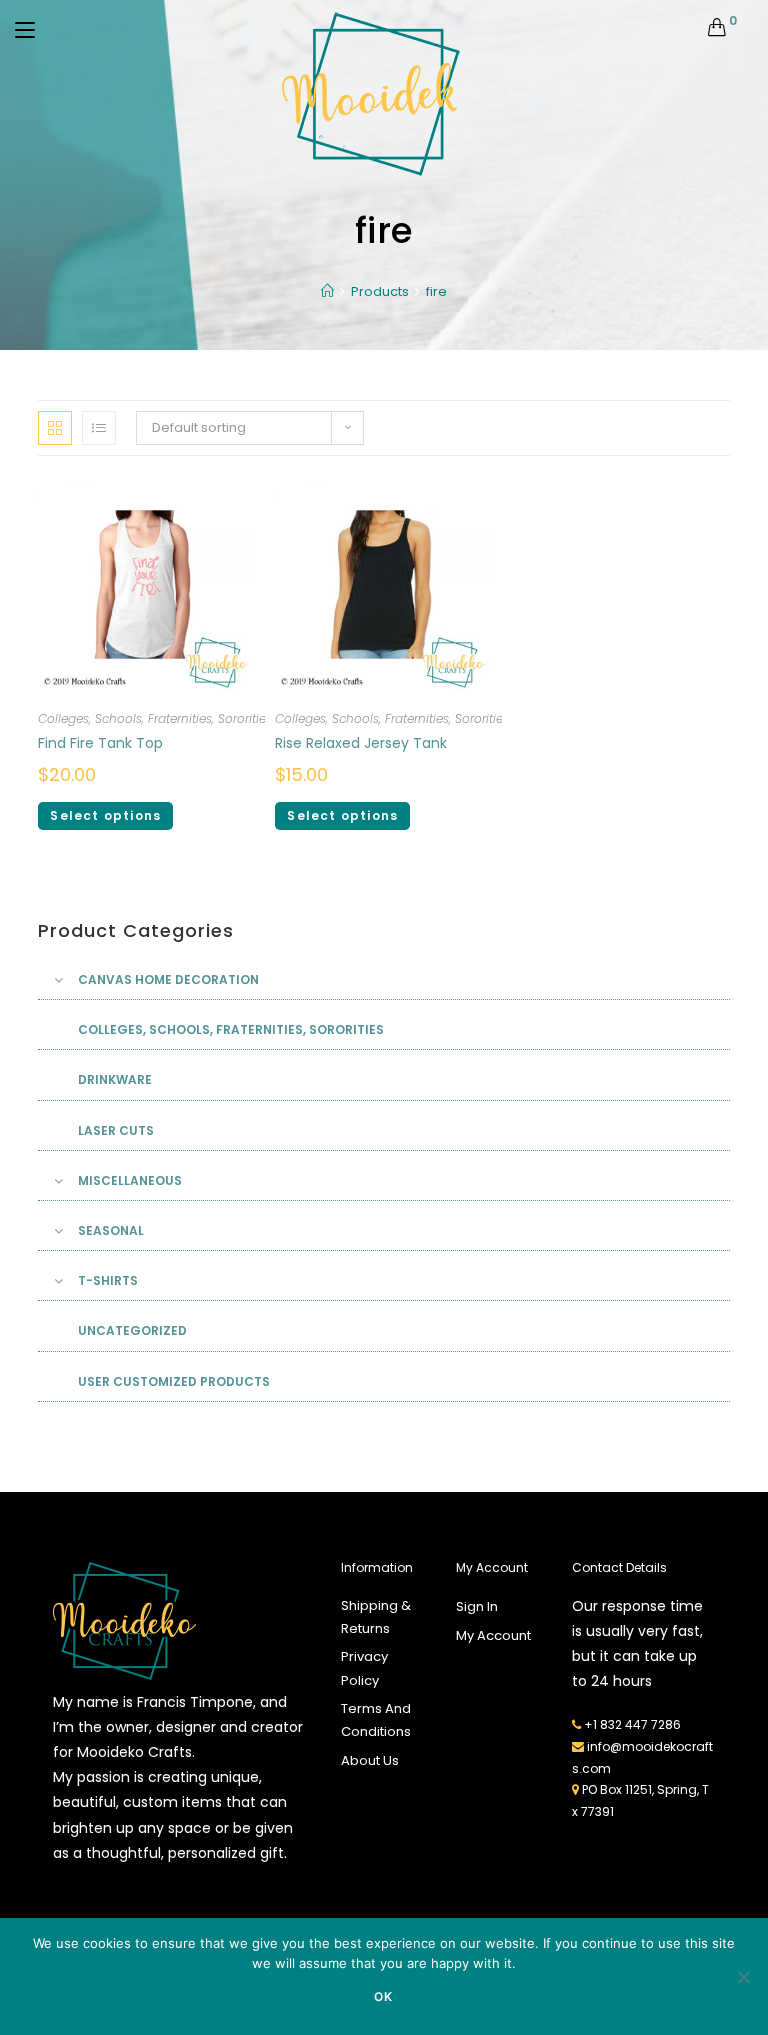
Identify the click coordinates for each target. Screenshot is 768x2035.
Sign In (477, 1606)
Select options (105, 815)
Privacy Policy (364, 1668)
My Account (493, 1635)
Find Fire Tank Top (100, 743)
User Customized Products (174, 1381)
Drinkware (115, 1079)
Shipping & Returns (376, 1617)
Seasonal (111, 1230)
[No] (743, 1977)
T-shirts (108, 1280)
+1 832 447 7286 (632, 1724)
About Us (370, 1760)
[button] (656, 412)
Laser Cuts (116, 1130)
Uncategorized (132, 1330)
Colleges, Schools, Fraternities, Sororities (155, 718)
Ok (383, 1996)
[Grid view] (55, 428)
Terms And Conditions (376, 1720)
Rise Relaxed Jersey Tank (361, 743)
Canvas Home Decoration (168, 979)
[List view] (99, 428)
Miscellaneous (130, 1180)
